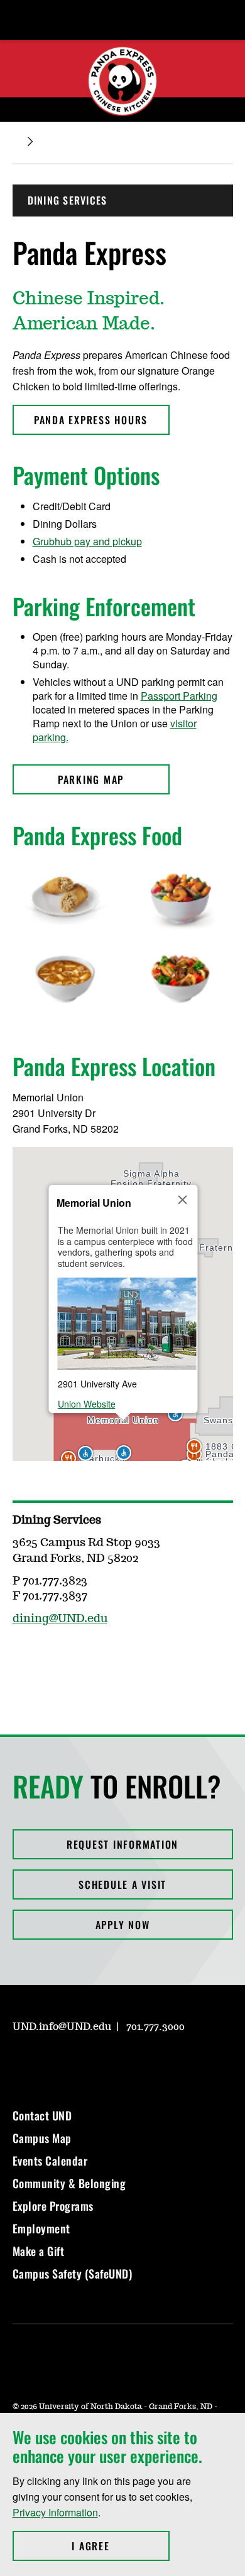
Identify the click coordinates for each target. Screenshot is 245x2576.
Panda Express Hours (91, 420)
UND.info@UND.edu (62, 2027)
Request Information (122, 1844)
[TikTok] (142, 2063)
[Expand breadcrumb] (30, 142)
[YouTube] (112, 2063)
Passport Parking (179, 696)
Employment (41, 2228)
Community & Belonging (69, 2183)
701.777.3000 (155, 2027)
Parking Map (91, 779)
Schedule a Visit (122, 1884)
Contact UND (42, 2115)
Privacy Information (55, 2512)
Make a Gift (39, 2251)
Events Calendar (50, 2161)
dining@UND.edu (60, 1619)
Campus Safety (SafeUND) (73, 2274)
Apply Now (123, 1925)
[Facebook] (21, 1655)
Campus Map (42, 2138)
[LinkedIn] (82, 2063)
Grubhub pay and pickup (87, 541)
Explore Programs (53, 2206)
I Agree (120, 2546)
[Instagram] (52, 1655)
